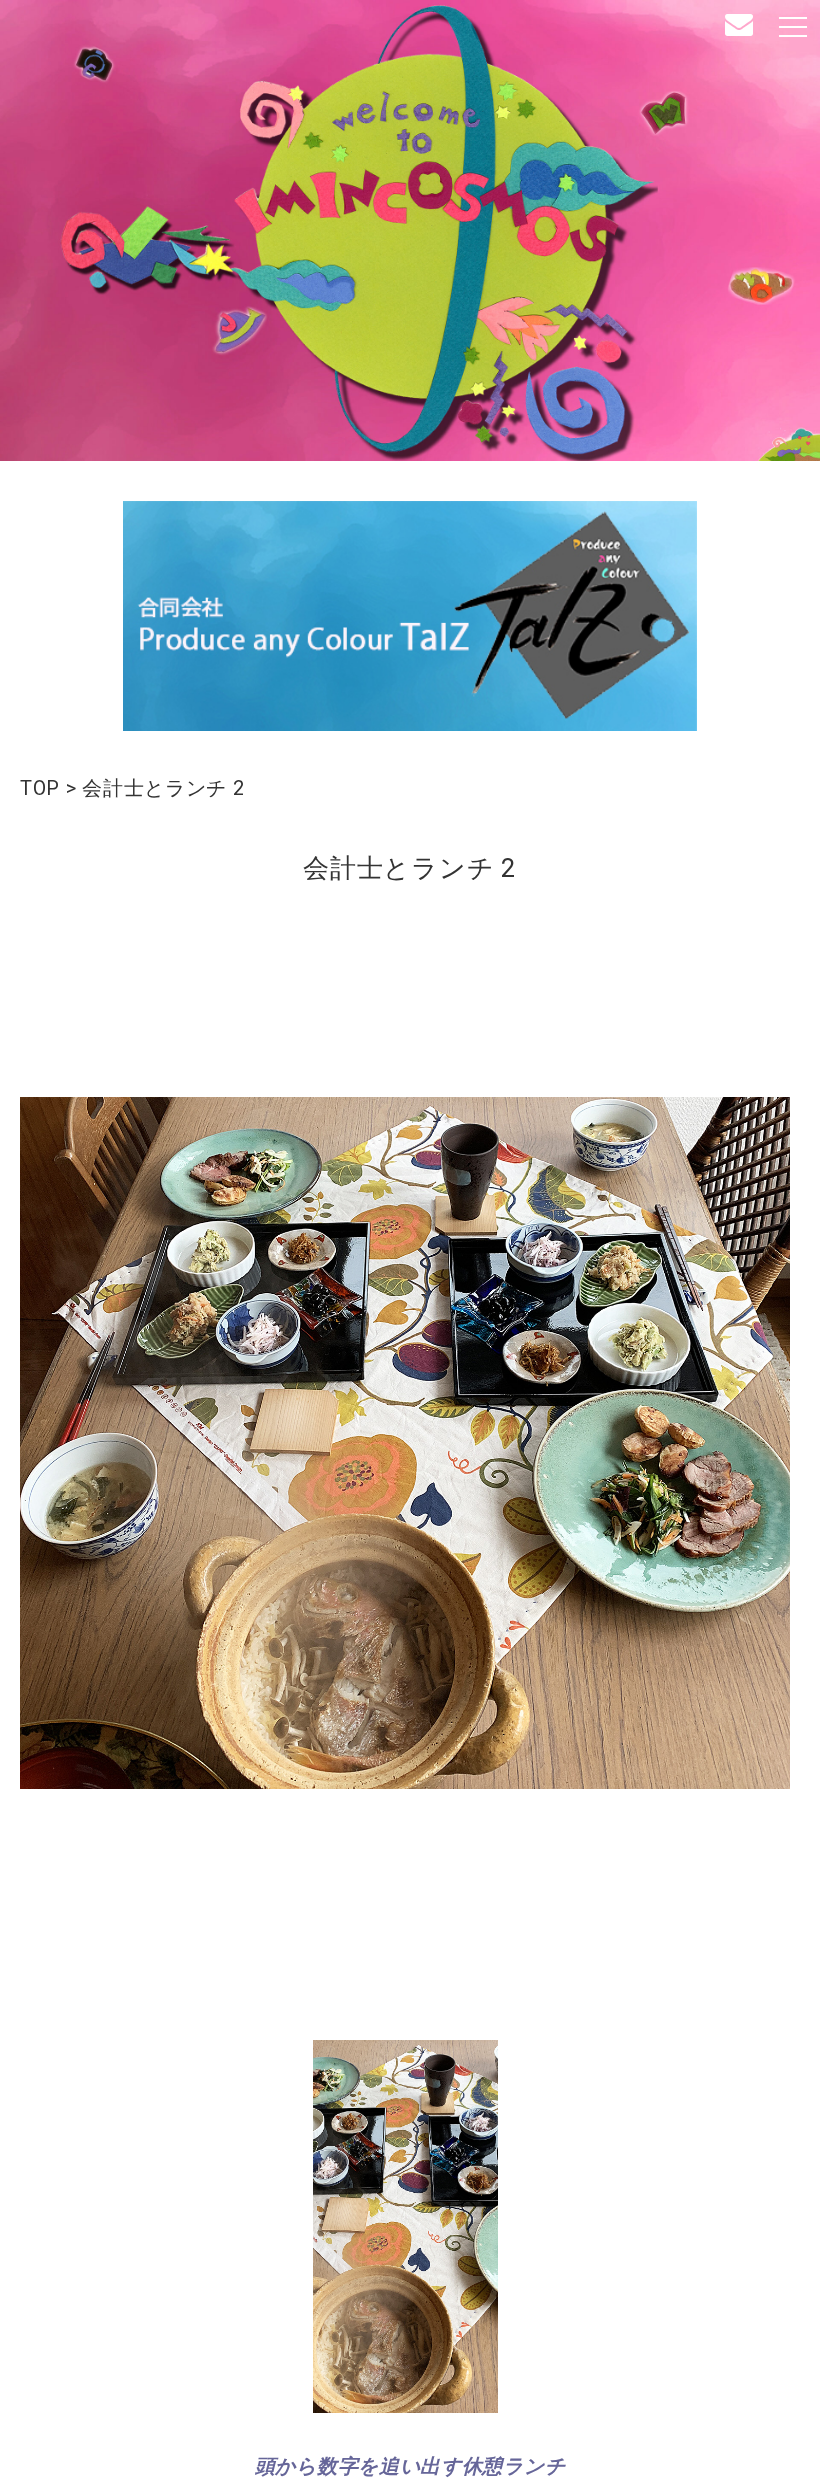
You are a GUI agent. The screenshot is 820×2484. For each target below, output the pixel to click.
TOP (40, 788)
